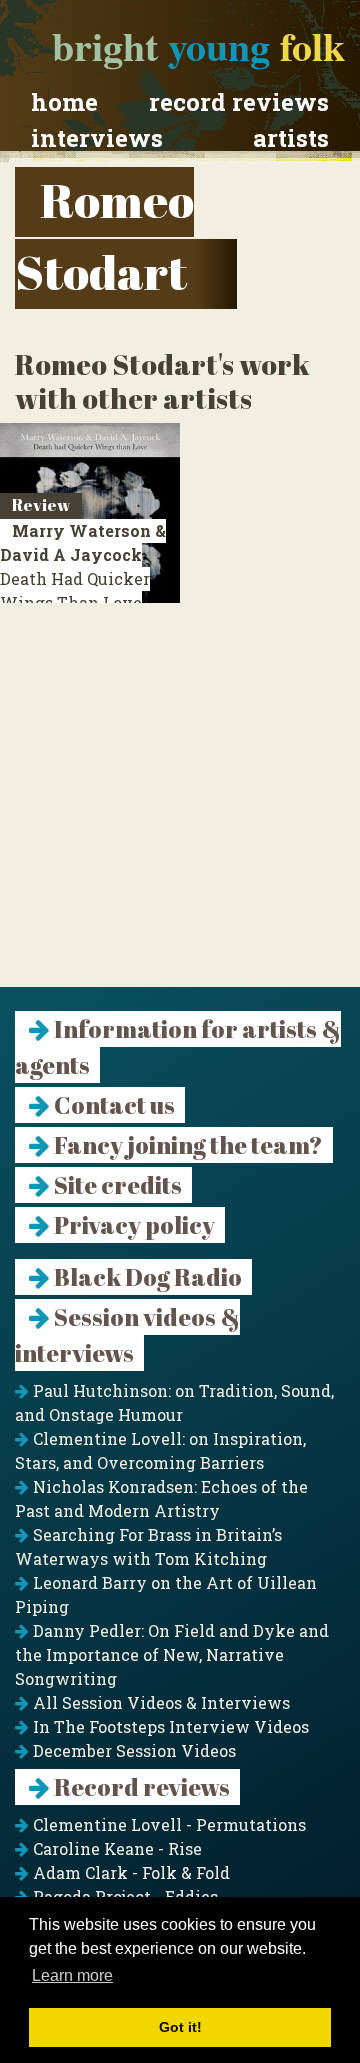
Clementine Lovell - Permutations (167, 1824)
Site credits (116, 1185)
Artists (291, 138)
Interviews (97, 138)
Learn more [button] (72, 1975)
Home (64, 102)
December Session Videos (132, 1750)
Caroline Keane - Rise (115, 1848)
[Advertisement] (180, 807)
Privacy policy (132, 1225)
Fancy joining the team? (186, 1145)
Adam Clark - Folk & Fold (129, 1872)
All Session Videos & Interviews (159, 1702)
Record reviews (239, 102)
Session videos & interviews (127, 1335)
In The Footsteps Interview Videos (169, 1726)
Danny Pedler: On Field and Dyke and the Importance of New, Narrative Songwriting (172, 1654)
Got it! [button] (180, 2027)
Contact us (112, 1105)
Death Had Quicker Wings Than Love (83, 578)
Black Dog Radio (146, 1277)
